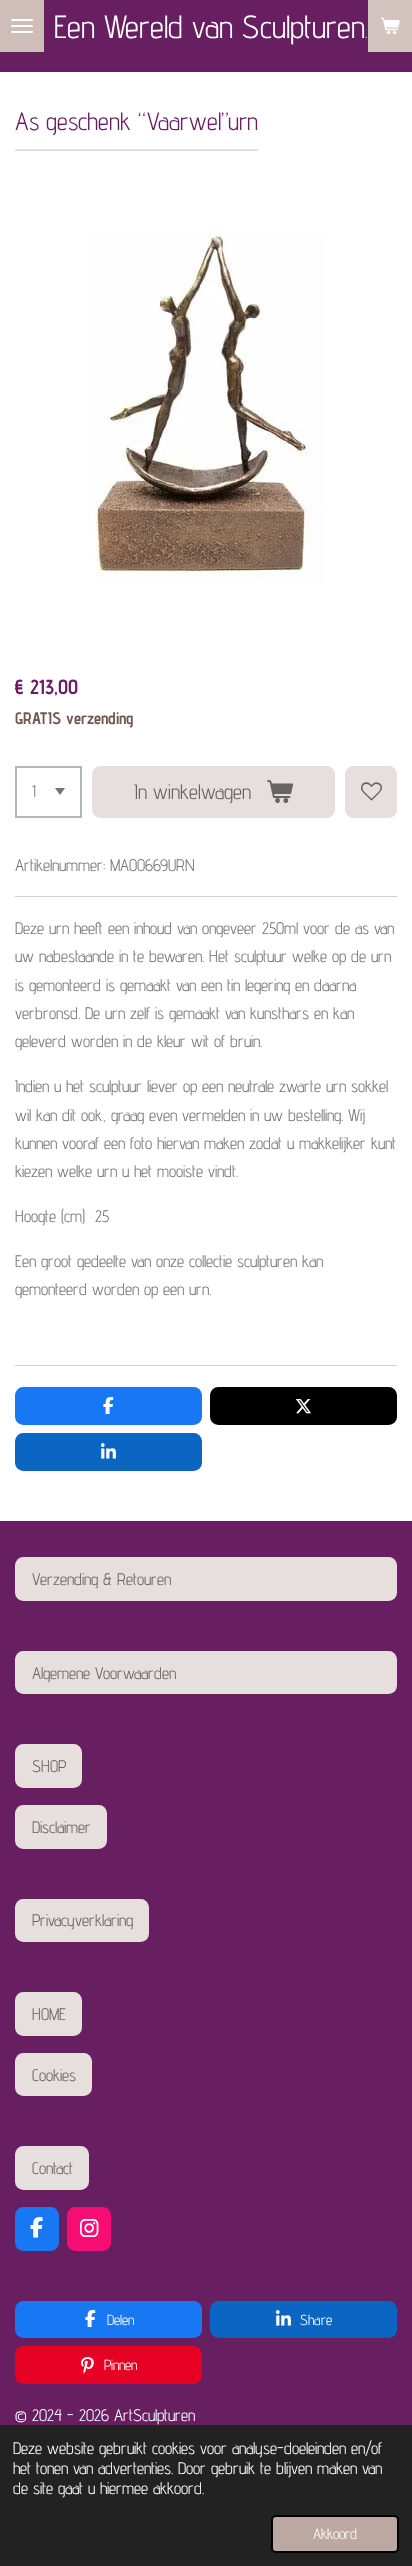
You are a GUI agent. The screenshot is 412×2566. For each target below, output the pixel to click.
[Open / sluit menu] (22, 26)
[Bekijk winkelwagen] (390, 26)
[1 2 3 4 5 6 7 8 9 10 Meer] (48, 792)
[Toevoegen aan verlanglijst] (371, 792)
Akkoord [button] (335, 2533)
